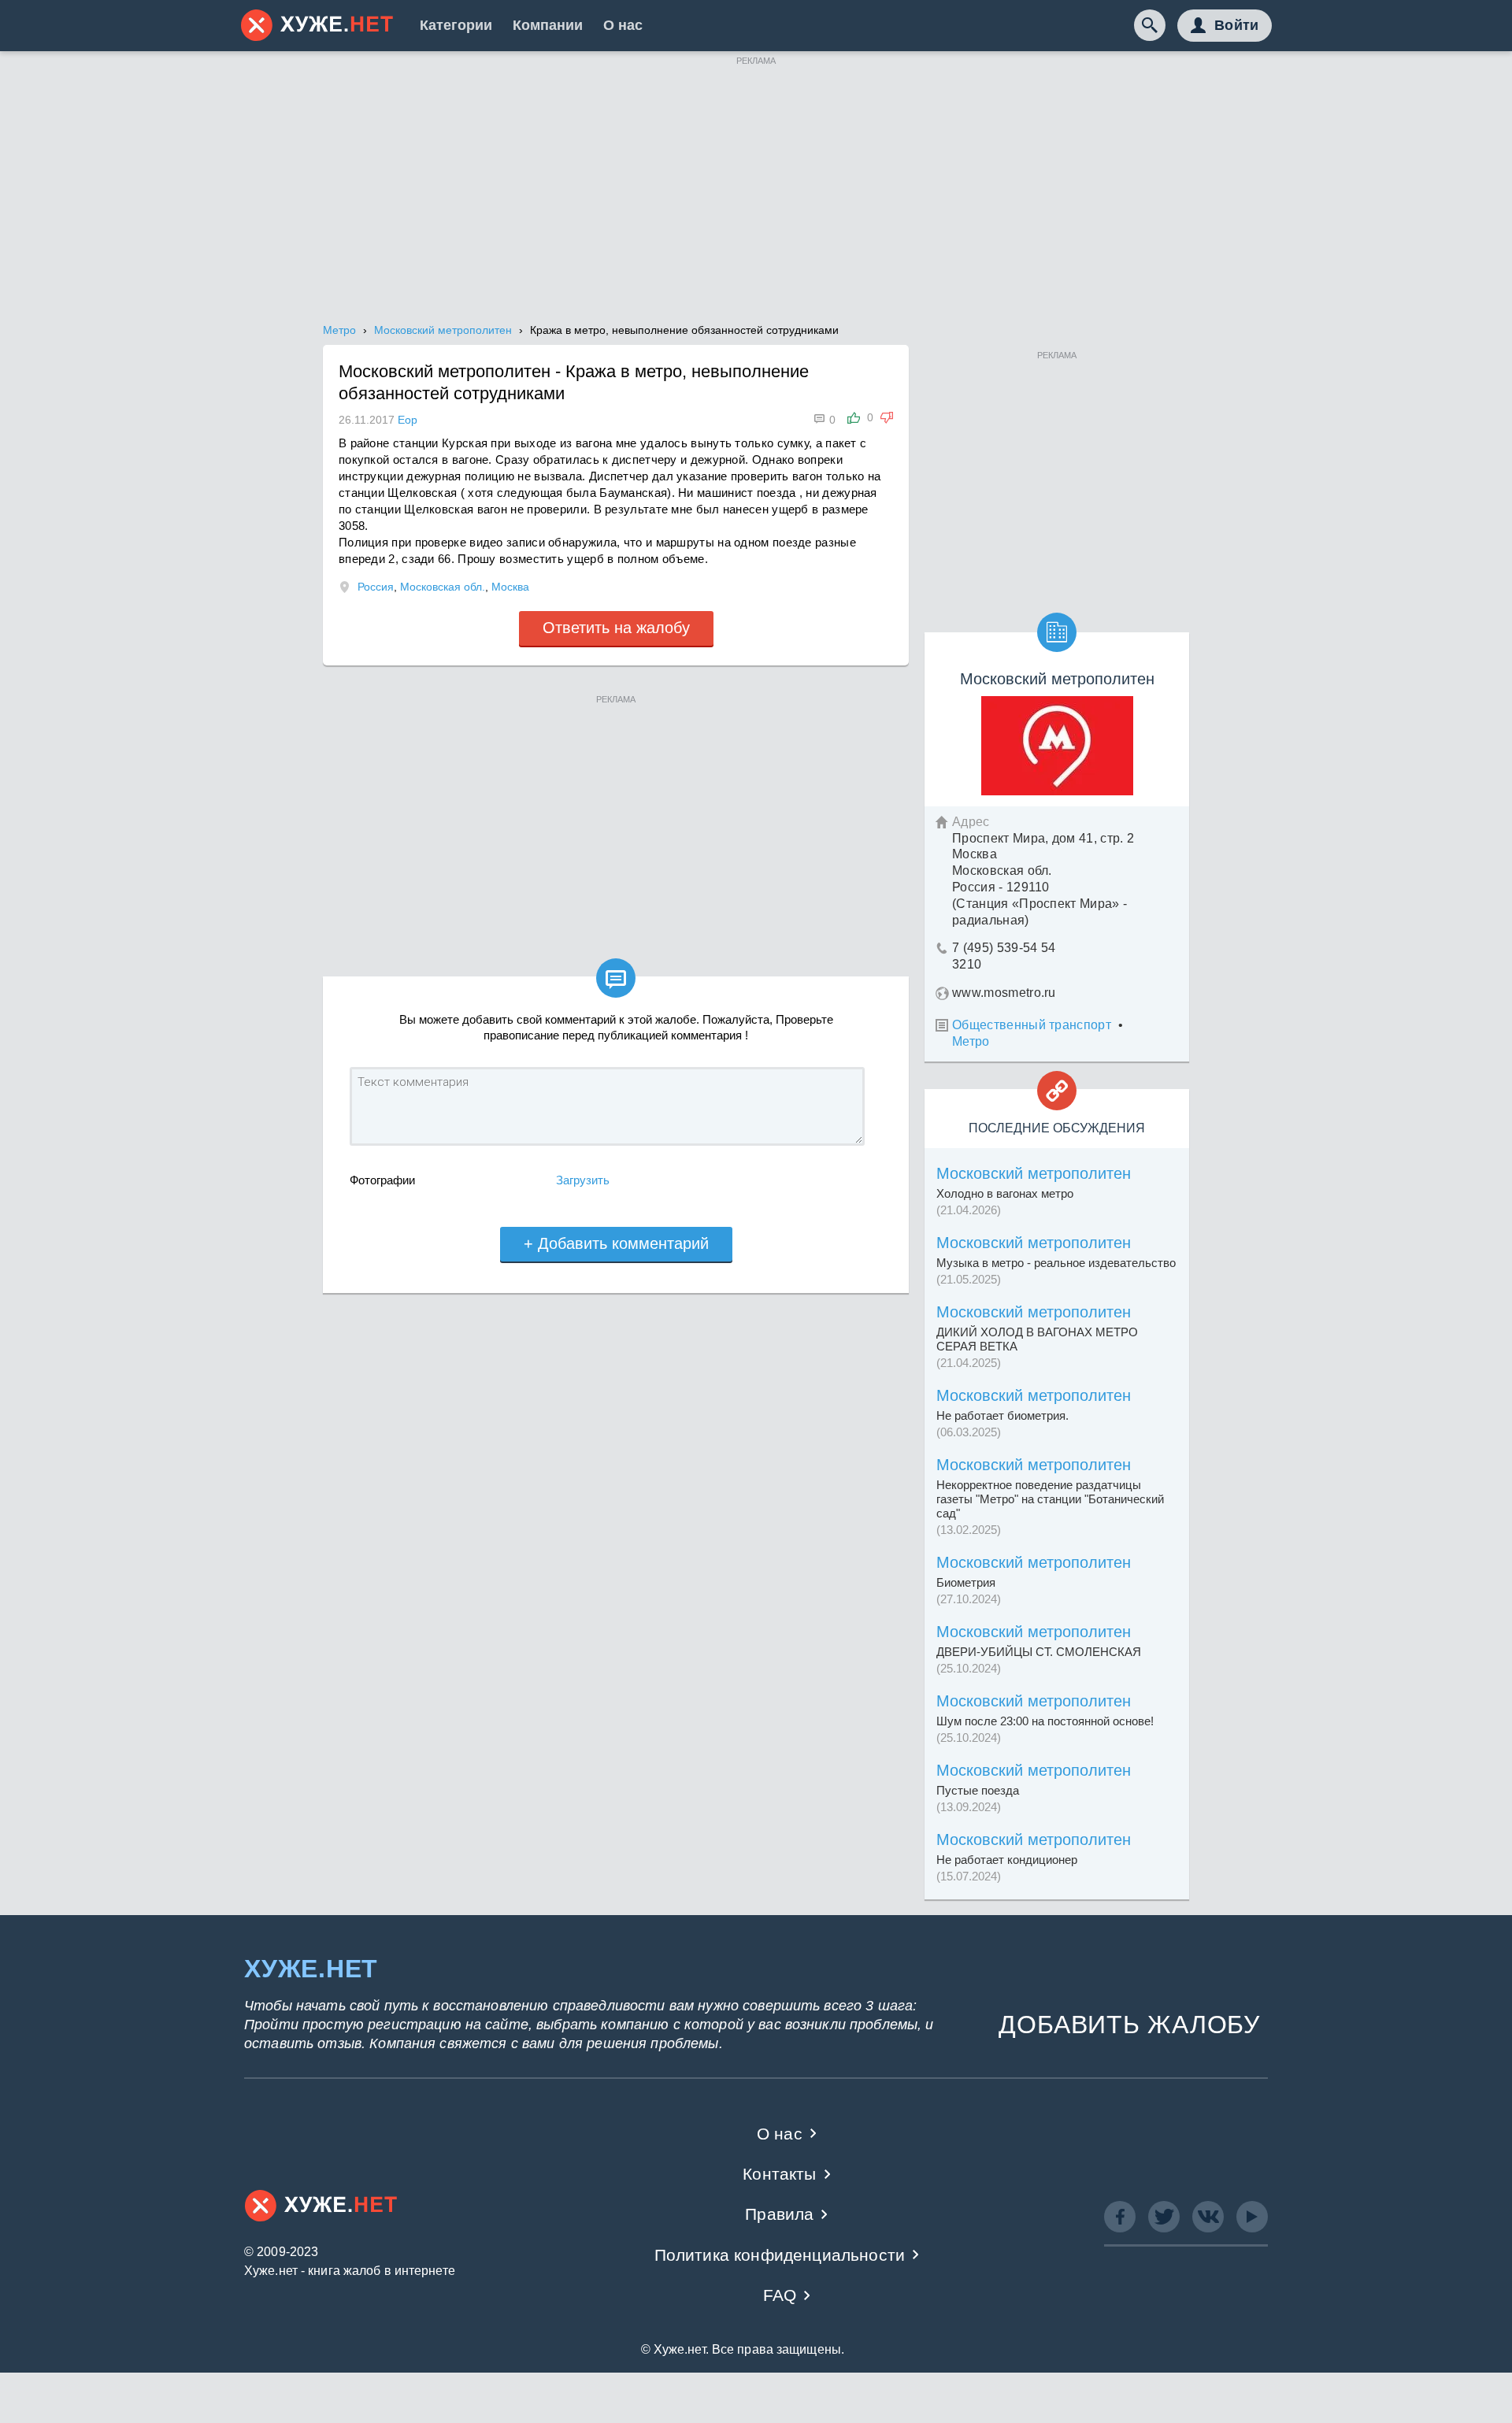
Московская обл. (443, 587)
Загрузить (583, 1180)
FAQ (780, 2295)
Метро (971, 1041)
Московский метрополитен (1034, 1173)
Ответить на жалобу (616, 628)
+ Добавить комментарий (616, 1243)
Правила (779, 2214)
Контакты (779, 2174)
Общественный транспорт (1032, 1025)
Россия (376, 587)
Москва (510, 587)
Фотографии (382, 1180)
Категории (456, 25)
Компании (548, 25)
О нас (623, 25)
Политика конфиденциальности (780, 2255)
